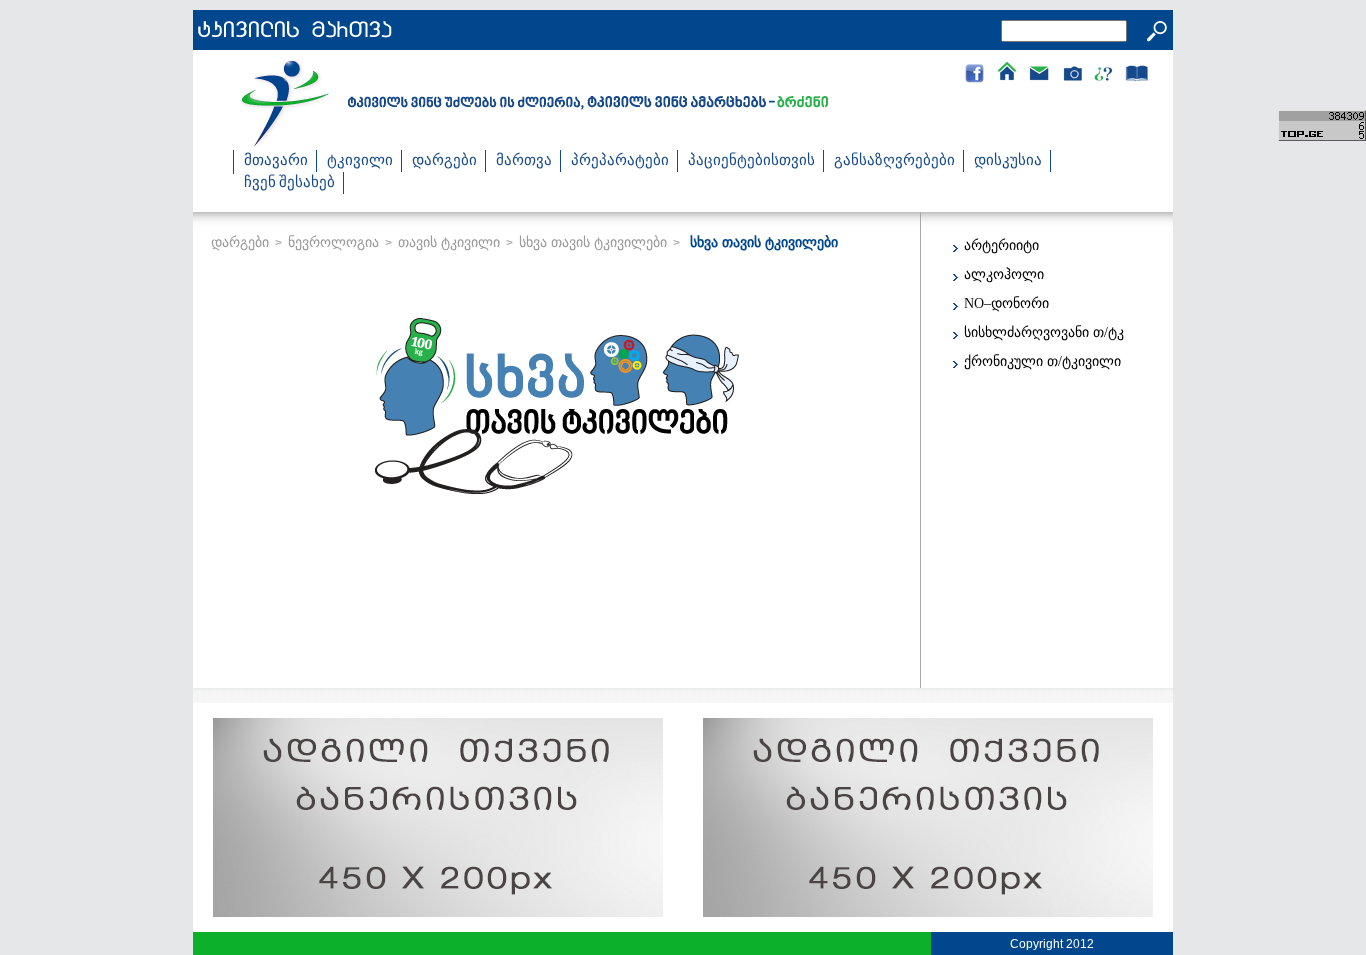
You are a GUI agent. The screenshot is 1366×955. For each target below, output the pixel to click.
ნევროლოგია (333, 242)
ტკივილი (360, 161)
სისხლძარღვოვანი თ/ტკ (1044, 332)
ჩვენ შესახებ (289, 183)
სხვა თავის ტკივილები (593, 242)
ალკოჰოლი (1004, 274)
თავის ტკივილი (449, 242)
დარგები (444, 161)
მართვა (524, 161)
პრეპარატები (620, 161)
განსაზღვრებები (894, 161)
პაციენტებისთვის (751, 161)
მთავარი (276, 161)
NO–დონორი (1006, 303)
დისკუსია (1008, 161)
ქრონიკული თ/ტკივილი (1042, 361)
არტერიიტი (1001, 245)
